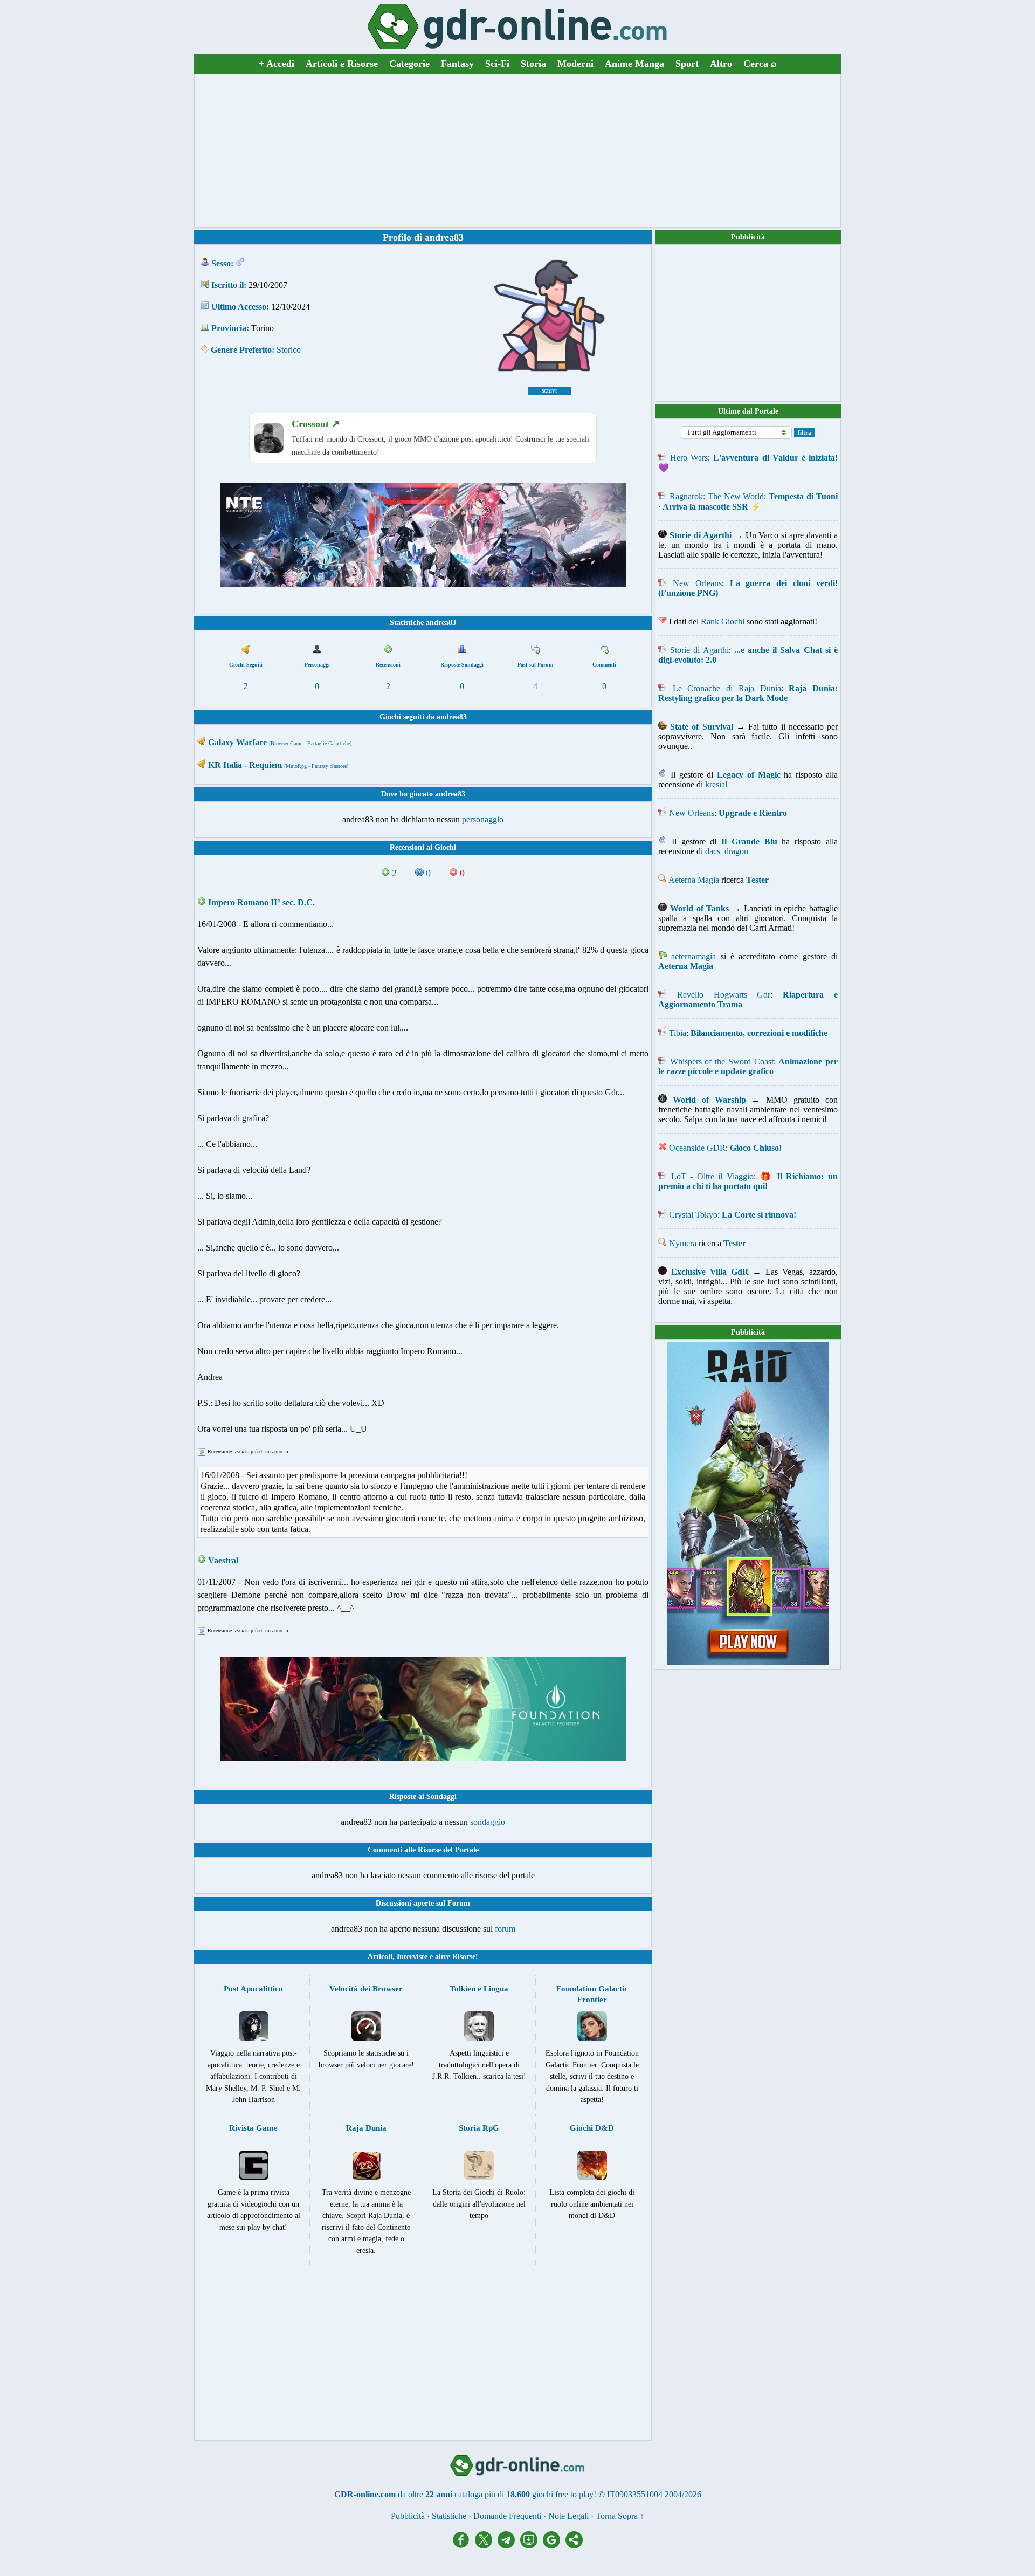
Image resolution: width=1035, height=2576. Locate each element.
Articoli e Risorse (342, 64)
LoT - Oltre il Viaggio (712, 1176)
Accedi (277, 64)
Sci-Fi (497, 64)
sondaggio (488, 1822)
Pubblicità (748, 237)
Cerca (760, 64)
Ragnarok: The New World (717, 496)
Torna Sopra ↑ (620, 2516)
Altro (721, 64)
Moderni (575, 64)
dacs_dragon (727, 851)
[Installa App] (532, 2546)
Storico (289, 350)
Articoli (380, 1957)
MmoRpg (296, 766)
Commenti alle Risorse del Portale (423, 1850)
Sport (687, 64)
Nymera (683, 1243)
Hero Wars (689, 458)
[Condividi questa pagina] (574, 2546)
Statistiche (449, 2516)
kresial (716, 784)
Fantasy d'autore (329, 766)
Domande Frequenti (507, 2516)
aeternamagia (694, 956)
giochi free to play (563, 2494)
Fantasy (457, 64)
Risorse (464, 1957)
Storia (533, 64)
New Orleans (697, 583)
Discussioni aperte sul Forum (423, 1903)
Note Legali (568, 2516)
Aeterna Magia (694, 880)
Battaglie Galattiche (329, 743)
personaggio (483, 819)
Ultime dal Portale (748, 411)
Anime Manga (634, 64)
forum (505, 1929)
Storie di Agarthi (699, 650)
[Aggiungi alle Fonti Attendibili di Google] (554, 2546)
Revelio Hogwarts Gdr (724, 995)
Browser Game (287, 743)
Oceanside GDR (697, 1148)
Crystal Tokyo (693, 1215)
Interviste (412, 1957)
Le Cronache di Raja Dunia (727, 688)
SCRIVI (549, 391)
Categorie (409, 64)
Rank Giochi (723, 621)
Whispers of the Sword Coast (722, 1062)
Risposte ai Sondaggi (423, 1797)
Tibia (678, 1033)
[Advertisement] (517, 150)
